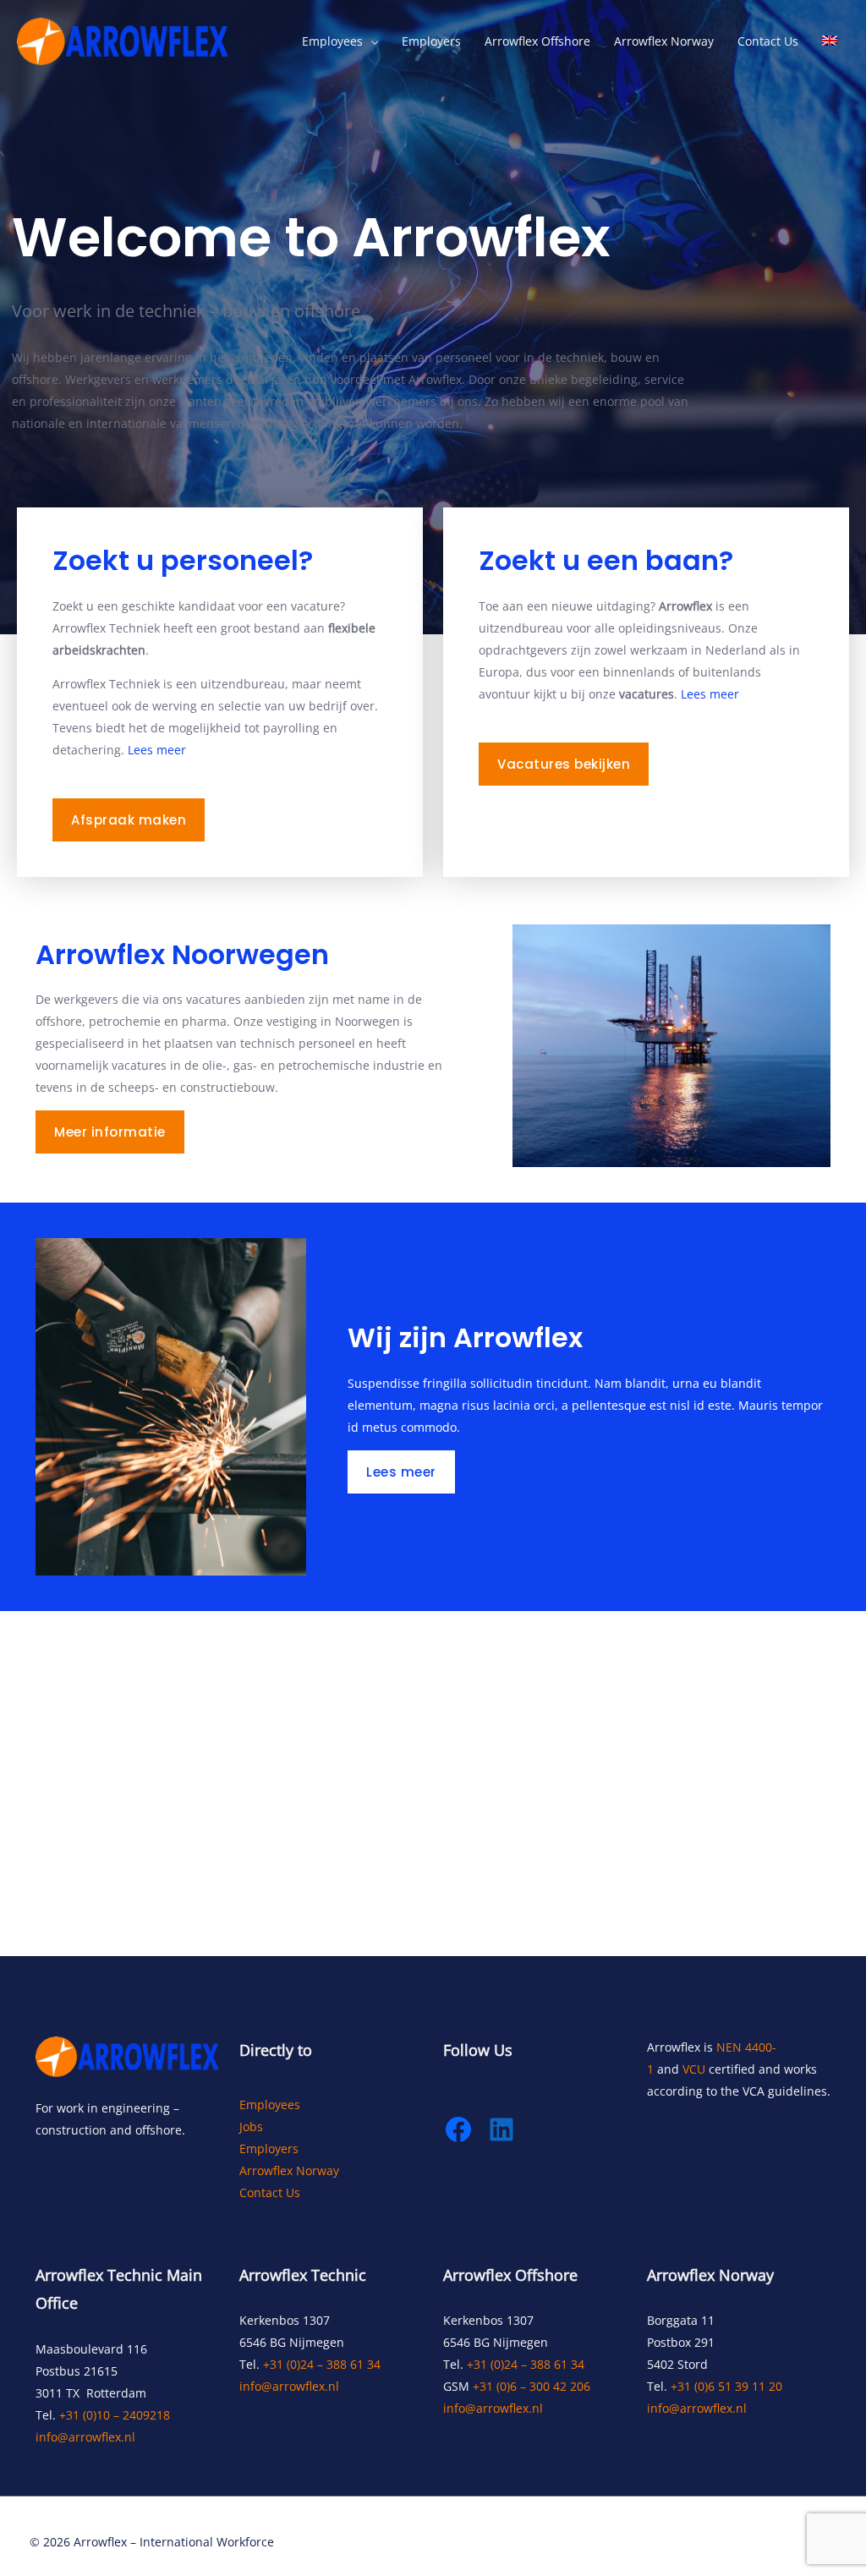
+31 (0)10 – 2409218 (115, 2415)
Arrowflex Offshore (537, 41)
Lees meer (157, 750)
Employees (332, 41)
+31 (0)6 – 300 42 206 (532, 2386)
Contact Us (768, 41)
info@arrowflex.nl (85, 2437)
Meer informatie (110, 1132)
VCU (694, 2069)
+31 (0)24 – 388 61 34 (322, 2364)
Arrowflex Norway (664, 41)
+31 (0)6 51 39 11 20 (726, 2386)
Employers (431, 41)
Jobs (251, 2127)
